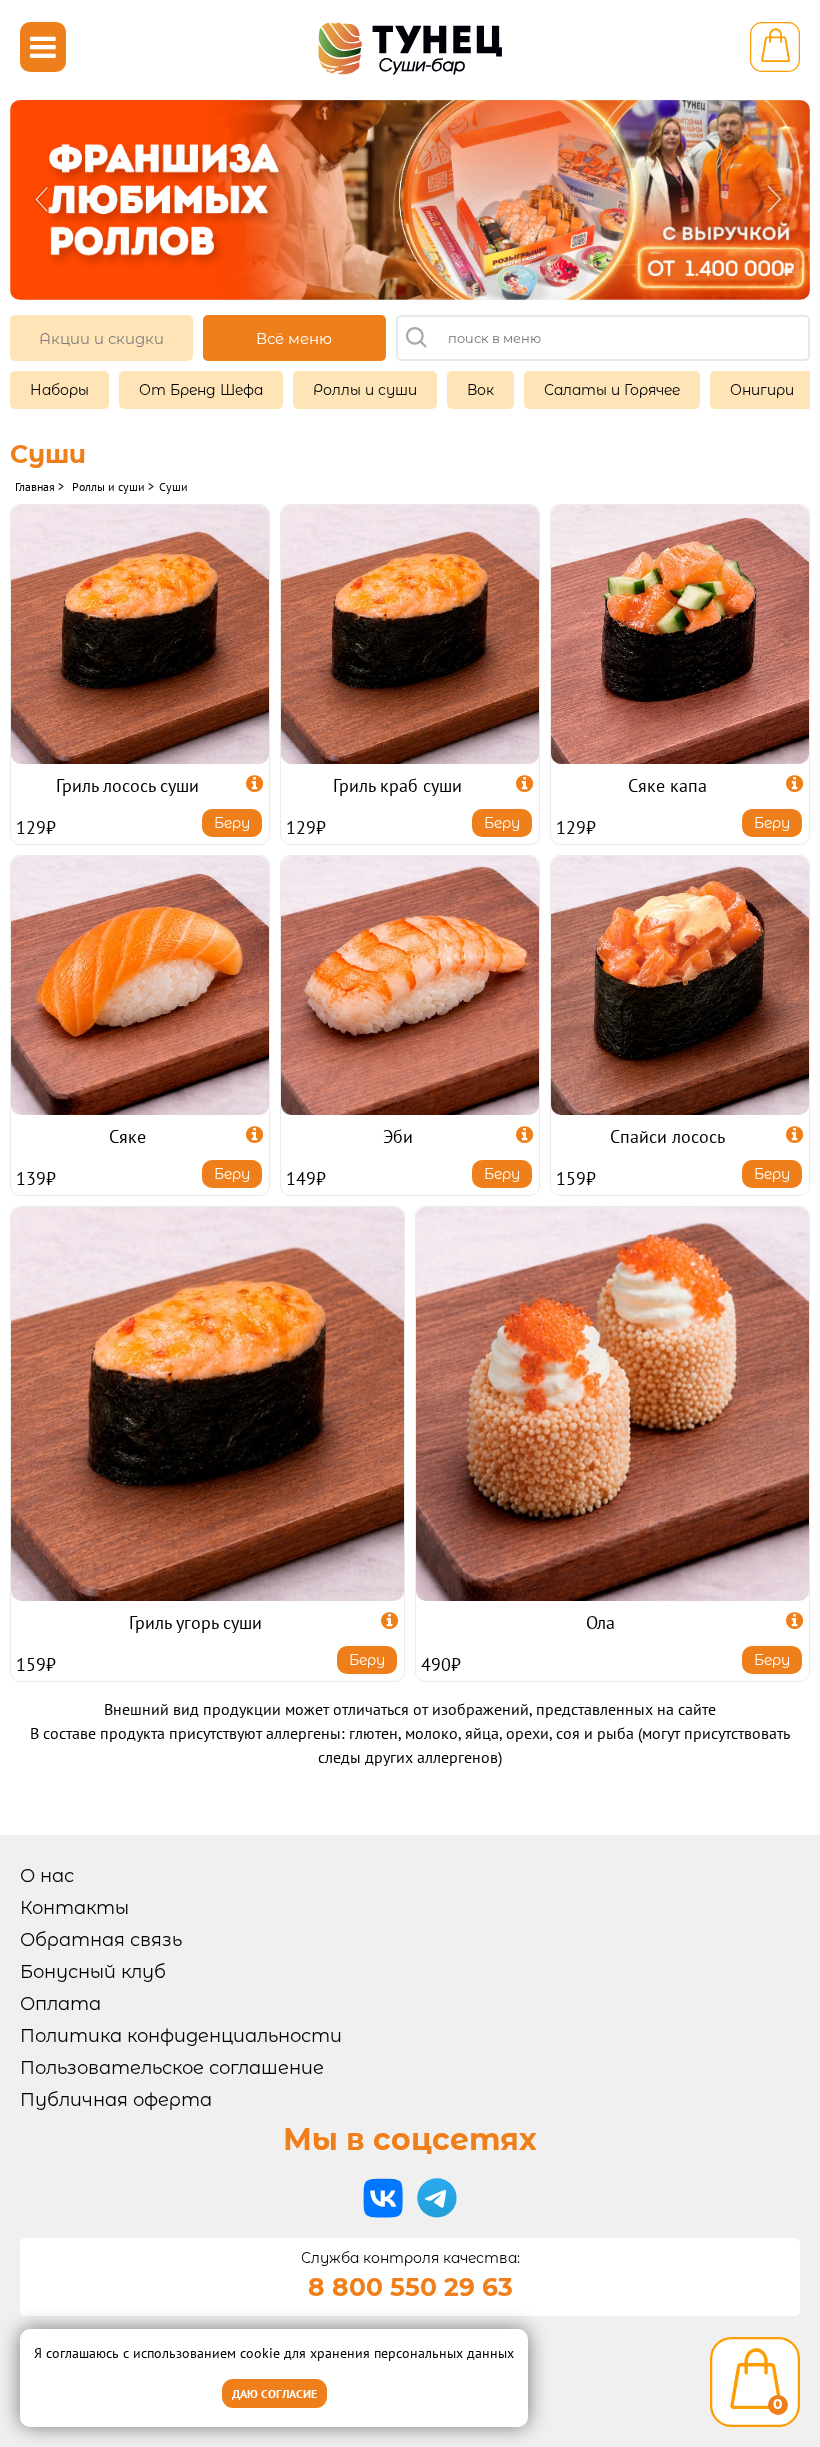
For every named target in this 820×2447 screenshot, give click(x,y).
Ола (600, 1622)
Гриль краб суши (397, 785)
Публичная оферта (116, 2100)
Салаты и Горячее (612, 390)
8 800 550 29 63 (410, 2287)
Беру (232, 823)
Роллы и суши (365, 390)
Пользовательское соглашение (172, 2068)
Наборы (59, 390)
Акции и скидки (101, 338)
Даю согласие (274, 2393)
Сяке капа (667, 785)
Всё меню (294, 338)
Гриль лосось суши (127, 785)
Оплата (60, 2004)
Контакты (74, 1908)
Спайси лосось (667, 1136)
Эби (398, 1136)
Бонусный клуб (93, 1972)
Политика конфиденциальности (181, 2036)
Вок (480, 390)
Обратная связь (101, 1940)
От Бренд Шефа (201, 390)
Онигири (762, 390)
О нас (47, 1876)
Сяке (127, 1136)
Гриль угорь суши (195, 1622)
